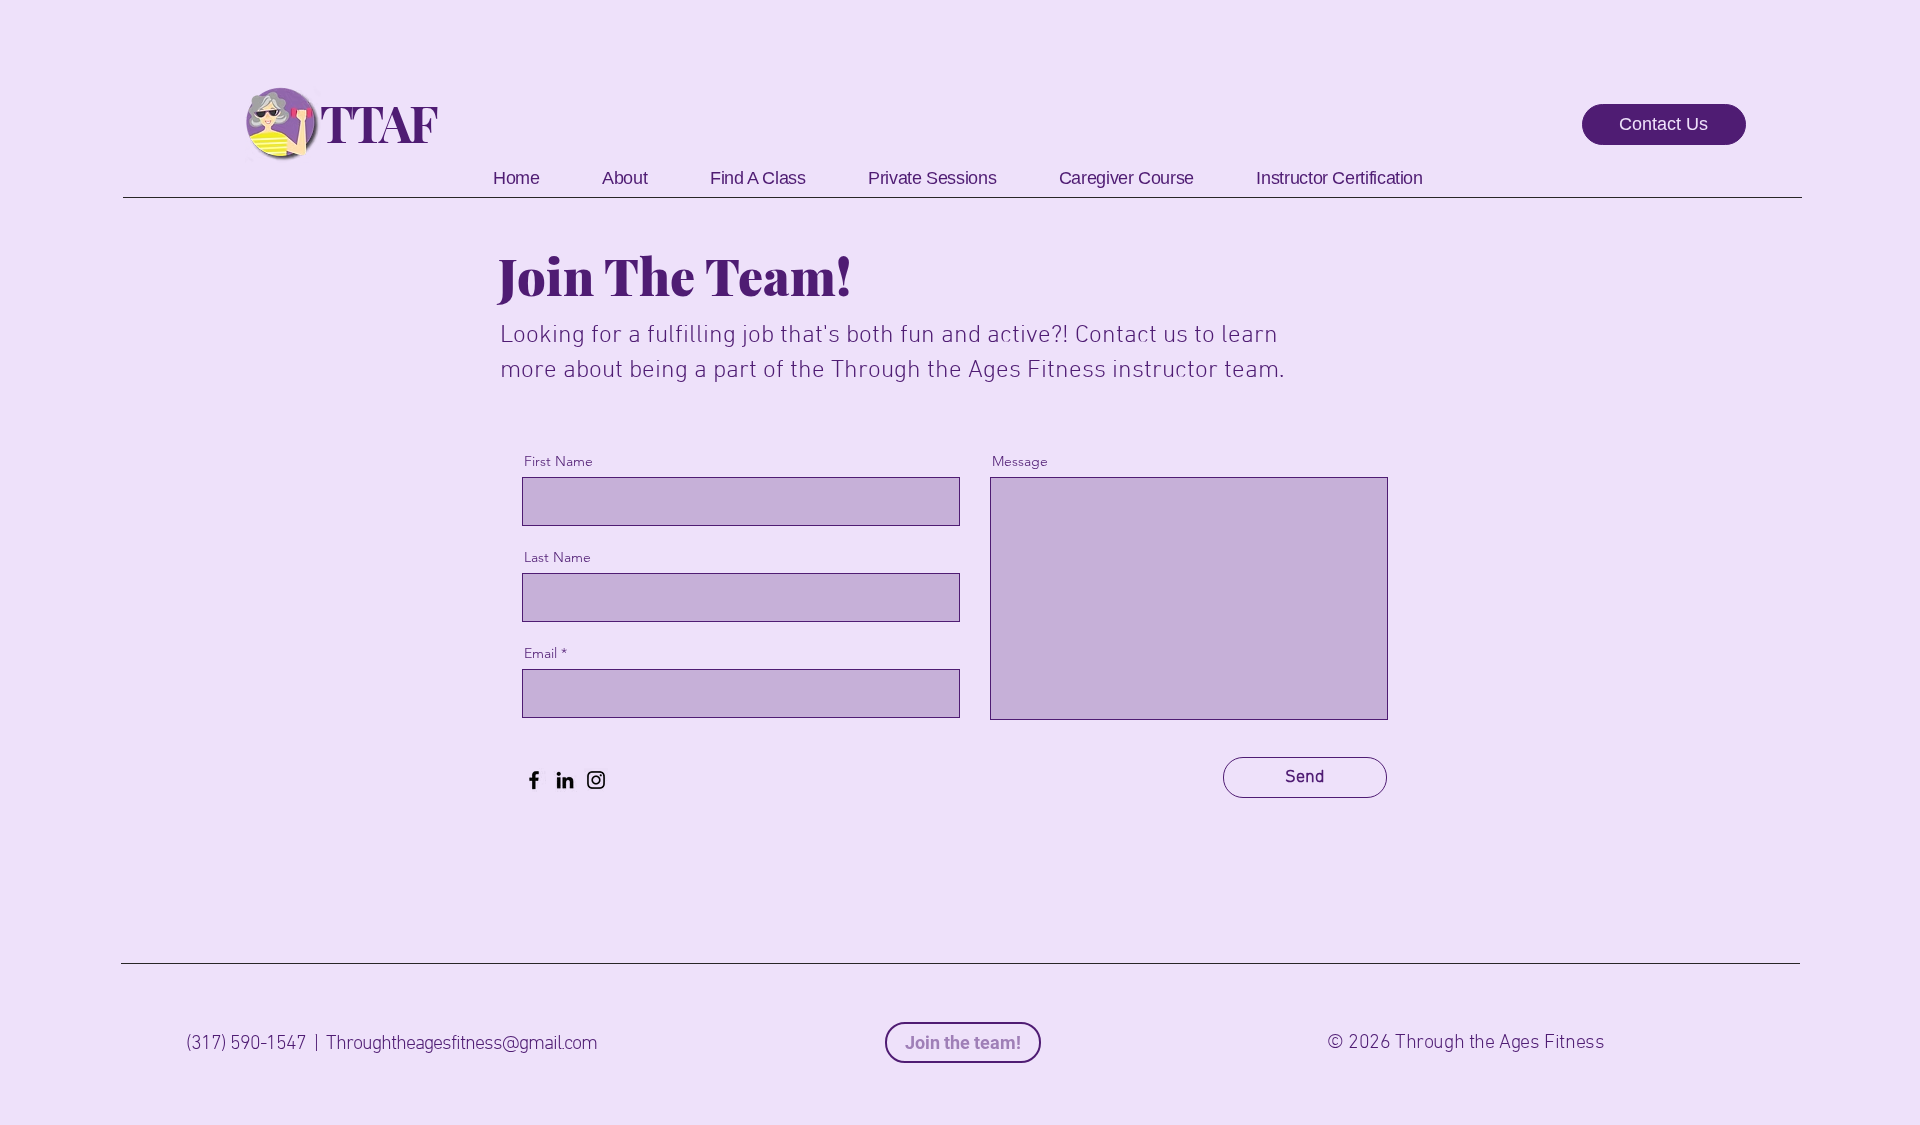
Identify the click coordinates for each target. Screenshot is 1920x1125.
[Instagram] (596, 780)
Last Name (557, 557)
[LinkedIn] (565, 780)
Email (540, 653)
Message (1020, 461)
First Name (558, 461)
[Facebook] (534, 780)
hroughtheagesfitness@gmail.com (466, 1044)
